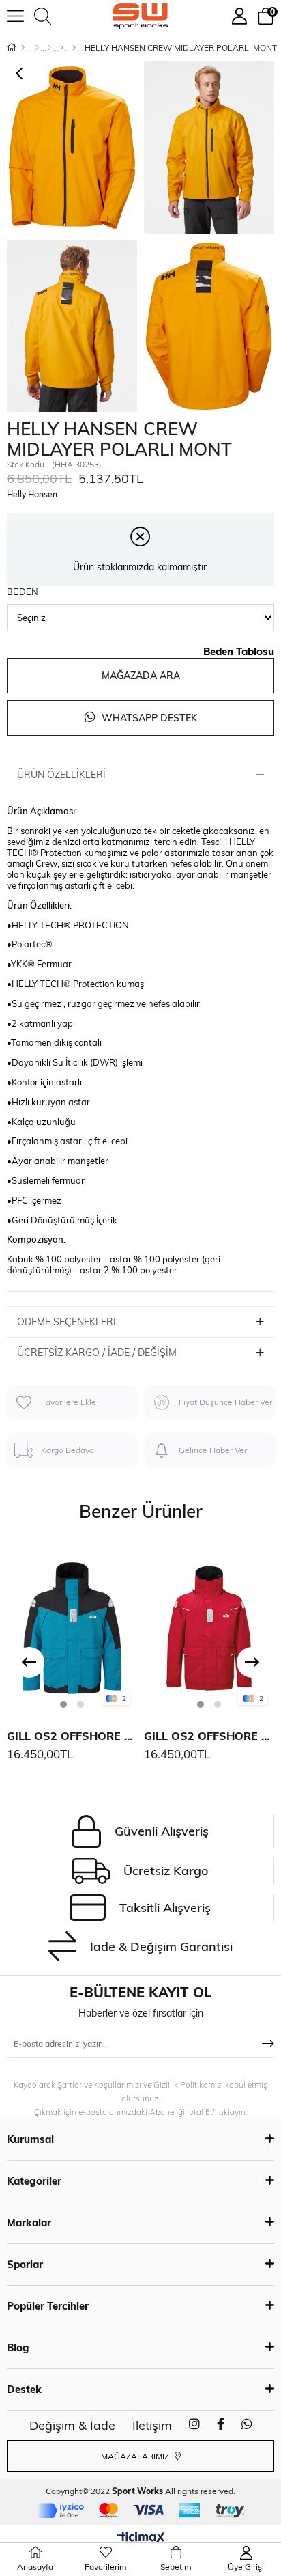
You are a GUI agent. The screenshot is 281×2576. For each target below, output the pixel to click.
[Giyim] (49, 48)
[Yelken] (74, 48)
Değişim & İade (72, 2425)
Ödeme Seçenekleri (66, 1322)
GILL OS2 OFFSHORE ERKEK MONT (72, 1736)
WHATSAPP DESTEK (148, 718)
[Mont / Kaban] (62, 48)
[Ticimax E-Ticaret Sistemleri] (141, 2538)
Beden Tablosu (239, 651)
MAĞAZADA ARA (141, 676)
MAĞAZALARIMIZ (136, 2456)
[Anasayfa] (23, 48)
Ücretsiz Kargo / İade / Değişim (97, 1353)
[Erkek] (37, 48)
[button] (63, 1704)
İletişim (152, 2425)
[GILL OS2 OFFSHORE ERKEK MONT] (72, 1627)
